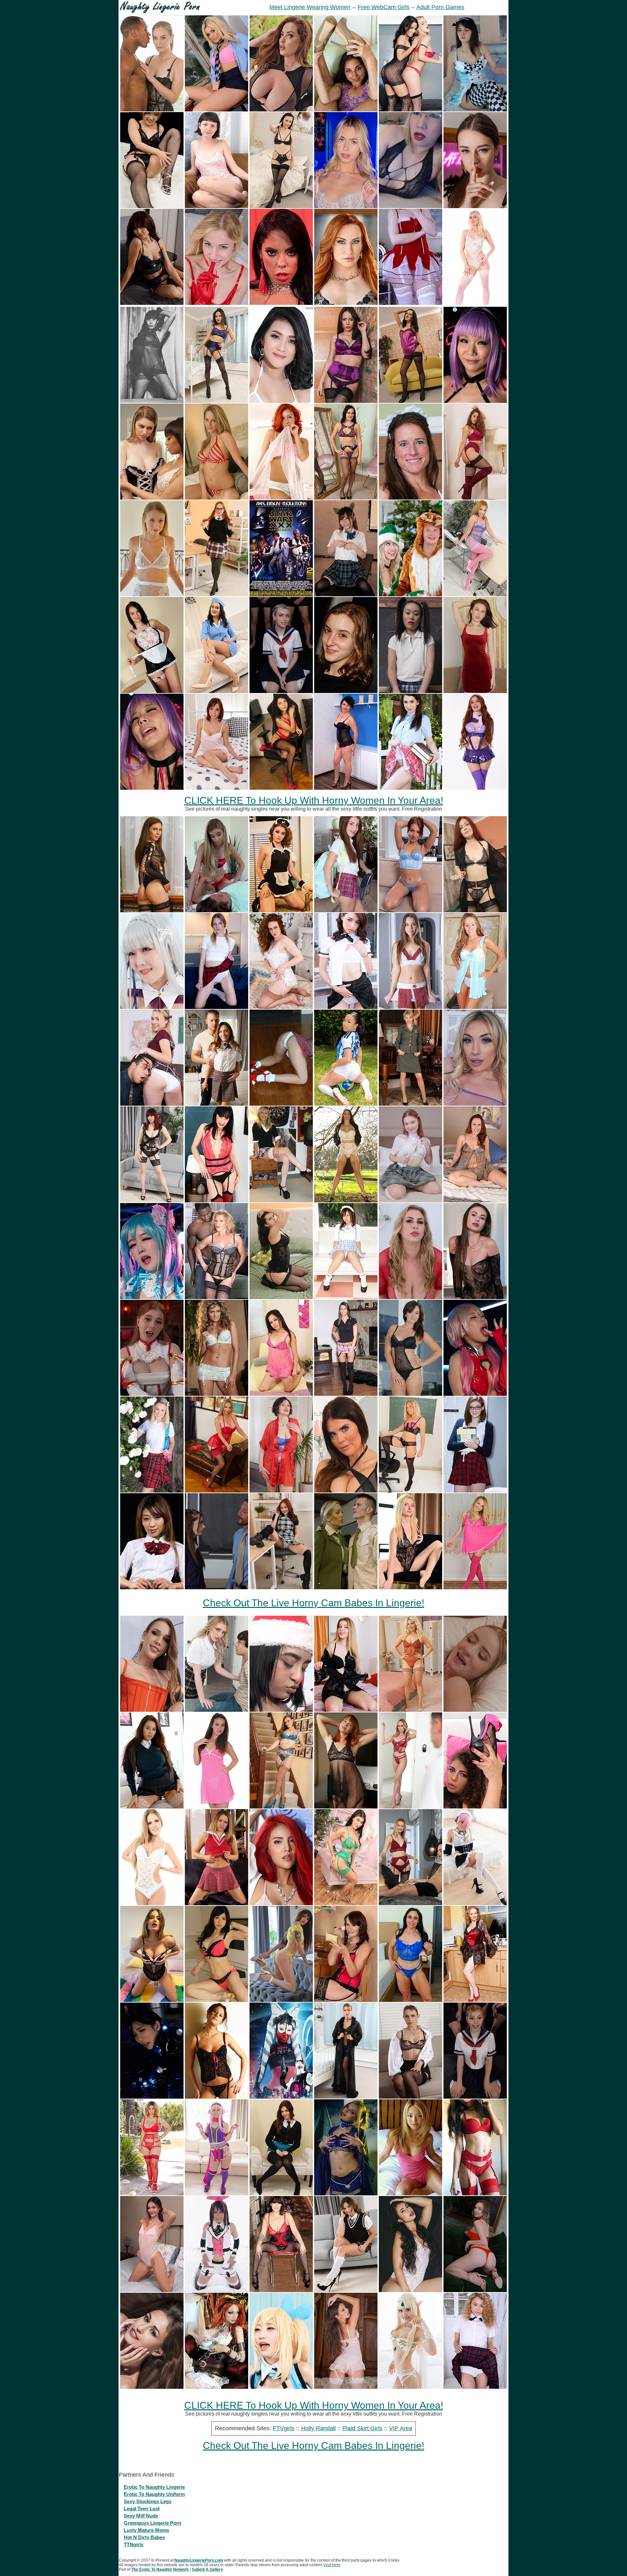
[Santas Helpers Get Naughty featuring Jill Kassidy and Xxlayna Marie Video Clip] (410, 594)
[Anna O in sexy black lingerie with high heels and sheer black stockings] (152, 910)
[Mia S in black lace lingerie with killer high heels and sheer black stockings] (475, 910)
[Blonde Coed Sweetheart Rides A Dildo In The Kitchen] (152, 594)
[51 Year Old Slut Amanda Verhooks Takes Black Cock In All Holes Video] (217, 1297)
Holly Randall (318, 2428)
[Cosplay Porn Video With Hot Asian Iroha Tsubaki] (217, 2290)
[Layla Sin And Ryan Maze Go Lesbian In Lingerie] (410, 110)
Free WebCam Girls (384, 7)
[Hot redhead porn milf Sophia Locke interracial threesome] (346, 303)
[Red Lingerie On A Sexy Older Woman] (346, 2000)
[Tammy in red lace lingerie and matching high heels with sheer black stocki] (217, 1491)
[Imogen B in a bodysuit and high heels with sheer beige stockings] (410, 1710)
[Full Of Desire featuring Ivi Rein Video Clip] (410, 1903)
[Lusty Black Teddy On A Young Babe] (410, 1394)
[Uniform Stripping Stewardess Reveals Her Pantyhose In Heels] (217, 691)
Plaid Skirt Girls (362, 2428)
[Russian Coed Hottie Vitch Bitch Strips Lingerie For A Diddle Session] (410, 910)
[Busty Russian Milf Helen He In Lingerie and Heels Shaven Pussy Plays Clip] (346, 788)
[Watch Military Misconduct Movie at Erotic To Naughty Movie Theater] (346, 1587)
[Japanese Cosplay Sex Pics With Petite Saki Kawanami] (152, 788)
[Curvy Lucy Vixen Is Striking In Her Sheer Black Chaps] (281, 110)
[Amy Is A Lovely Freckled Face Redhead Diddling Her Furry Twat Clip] (281, 1007)
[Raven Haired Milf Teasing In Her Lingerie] (217, 1201)
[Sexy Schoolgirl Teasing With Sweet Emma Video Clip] (346, 1394)
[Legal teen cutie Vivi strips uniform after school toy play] (410, 1201)
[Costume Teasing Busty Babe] (217, 2387)
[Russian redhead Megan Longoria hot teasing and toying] (475, 788)
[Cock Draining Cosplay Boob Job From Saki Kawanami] (475, 401)
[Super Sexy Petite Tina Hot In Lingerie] (217, 788)
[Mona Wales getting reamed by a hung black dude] (152, 110)
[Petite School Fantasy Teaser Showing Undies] (346, 1007)
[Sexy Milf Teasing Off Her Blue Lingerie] (475, 1007)
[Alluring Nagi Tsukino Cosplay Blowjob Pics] (475, 1394)
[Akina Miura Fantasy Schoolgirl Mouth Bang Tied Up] (152, 1587)
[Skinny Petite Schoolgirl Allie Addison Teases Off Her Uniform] (475, 2387)
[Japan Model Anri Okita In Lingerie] (217, 2000)
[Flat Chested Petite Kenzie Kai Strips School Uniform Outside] (152, 1491)
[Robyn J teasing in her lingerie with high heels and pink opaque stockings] (475, 594)
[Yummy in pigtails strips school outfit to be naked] (217, 1007)
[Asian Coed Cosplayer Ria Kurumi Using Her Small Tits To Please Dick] (152, 1007)
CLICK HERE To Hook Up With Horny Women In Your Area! (314, 800)
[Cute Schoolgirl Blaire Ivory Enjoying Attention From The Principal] (475, 1491)
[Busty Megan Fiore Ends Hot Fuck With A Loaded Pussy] (281, 303)
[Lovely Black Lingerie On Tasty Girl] (217, 2097)
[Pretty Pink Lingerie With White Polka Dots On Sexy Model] (217, 1807)
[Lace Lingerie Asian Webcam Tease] (410, 206)
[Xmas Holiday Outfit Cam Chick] (410, 303)
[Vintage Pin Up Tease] (152, 401)
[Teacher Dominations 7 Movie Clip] (217, 1587)
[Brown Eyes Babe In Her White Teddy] (152, 1903)
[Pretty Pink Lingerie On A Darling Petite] (475, 1587)
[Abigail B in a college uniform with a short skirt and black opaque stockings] (281, 2194)
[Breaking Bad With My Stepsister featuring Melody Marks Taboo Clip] (217, 1710)
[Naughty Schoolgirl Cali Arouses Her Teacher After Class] (152, 1104)
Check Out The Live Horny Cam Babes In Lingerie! (313, 1603)
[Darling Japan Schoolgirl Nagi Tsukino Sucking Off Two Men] (346, 594)
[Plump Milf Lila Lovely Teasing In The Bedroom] (410, 1297)
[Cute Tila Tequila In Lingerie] (410, 2194)
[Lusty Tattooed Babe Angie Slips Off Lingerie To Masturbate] (281, 2000)
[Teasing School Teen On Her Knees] (217, 1903)
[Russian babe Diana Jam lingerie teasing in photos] (152, 303)
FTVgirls (284, 2428)
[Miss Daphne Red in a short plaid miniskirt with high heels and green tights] (217, 594)
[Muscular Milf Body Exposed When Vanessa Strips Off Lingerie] (410, 2000)
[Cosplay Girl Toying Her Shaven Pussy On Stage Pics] (152, 1297)
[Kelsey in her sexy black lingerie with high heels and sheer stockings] (281, 1297)
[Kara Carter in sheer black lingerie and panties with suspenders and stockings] (152, 1201)
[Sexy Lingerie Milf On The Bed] (475, 1201)
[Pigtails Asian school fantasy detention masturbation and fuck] (410, 691)
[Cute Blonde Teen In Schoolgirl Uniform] (281, 1201)
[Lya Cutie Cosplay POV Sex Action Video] (152, 1394)
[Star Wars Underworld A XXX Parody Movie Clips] (281, 2097)
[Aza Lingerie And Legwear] (346, 110)
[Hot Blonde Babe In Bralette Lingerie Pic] (217, 1394)
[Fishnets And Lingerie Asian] (152, 206)
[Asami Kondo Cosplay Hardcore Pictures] (152, 2097)
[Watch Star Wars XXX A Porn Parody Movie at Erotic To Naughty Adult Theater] (281, 594)
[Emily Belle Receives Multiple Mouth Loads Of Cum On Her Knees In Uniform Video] (281, 691)
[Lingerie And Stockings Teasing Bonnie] (410, 401)
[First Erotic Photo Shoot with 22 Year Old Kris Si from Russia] (475, 691)
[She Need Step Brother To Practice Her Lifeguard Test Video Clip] (217, 910)
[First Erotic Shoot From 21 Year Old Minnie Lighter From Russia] (410, 1587)
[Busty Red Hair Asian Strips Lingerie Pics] (281, 1903)
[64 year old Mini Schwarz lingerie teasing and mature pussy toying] (281, 1491)
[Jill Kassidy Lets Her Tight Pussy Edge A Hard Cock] (346, 206)
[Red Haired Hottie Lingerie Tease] (281, 498)
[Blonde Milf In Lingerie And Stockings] (410, 1491)
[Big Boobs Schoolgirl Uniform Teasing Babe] (152, 1807)
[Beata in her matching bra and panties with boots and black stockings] (475, 498)
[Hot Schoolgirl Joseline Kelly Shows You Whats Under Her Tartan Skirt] (410, 788)
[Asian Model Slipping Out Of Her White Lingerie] (281, 401)
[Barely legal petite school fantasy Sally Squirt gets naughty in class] (346, 910)
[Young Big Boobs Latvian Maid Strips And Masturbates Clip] (152, 691)
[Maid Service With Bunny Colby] (152, 498)
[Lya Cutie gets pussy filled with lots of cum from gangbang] (475, 2097)
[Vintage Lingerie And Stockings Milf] (346, 1201)
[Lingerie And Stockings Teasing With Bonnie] (346, 498)
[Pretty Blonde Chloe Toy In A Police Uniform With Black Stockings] (410, 2097)
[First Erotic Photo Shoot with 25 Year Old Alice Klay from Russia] (475, 2290)
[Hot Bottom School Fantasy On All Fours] (281, 1104)
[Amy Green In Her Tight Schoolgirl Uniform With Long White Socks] (217, 110)
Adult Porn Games (440, 7)
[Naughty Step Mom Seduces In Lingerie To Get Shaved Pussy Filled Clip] (410, 1807)
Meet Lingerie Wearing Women (310, 7)
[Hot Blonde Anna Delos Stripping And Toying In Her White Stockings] (475, 303)
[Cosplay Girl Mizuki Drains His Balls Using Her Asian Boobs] (281, 2387)
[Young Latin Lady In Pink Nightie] (281, 1394)
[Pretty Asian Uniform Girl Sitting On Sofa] (346, 1297)
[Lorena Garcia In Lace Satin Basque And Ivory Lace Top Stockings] (346, 2387)
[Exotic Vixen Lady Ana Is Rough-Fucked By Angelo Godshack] (475, 1807)
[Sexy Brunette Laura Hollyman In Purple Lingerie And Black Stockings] (346, 401)
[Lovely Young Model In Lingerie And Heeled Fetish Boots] (346, 691)
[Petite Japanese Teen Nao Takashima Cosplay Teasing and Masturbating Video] (217, 2194)
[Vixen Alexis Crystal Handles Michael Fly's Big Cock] (152, 1710)
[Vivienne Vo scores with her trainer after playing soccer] (346, 1104)
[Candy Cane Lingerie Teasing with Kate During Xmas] (217, 498)
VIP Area (401, 2428)
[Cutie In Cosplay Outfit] (475, 110)
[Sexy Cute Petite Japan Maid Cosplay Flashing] (475, 1903)
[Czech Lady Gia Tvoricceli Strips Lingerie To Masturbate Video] (152, 2000)
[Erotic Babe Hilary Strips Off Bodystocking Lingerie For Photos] (475, 1297)
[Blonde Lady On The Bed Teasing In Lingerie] (346, 1710)
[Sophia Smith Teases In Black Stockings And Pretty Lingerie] (281, 206)
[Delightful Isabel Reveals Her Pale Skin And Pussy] (217, 303)
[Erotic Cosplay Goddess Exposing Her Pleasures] (346, 2194)
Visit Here (332, 2565)
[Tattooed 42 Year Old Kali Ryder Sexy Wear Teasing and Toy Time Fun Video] (281, 2290)
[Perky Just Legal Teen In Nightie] (217, 206)
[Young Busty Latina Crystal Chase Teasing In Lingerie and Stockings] (152, 2194)
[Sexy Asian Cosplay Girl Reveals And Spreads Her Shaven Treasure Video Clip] (410, 2387)
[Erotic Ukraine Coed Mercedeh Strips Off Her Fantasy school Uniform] (410, 1007)
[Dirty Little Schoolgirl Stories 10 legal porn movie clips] (475, 1710)
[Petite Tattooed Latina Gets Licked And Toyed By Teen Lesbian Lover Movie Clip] (281, 1710)
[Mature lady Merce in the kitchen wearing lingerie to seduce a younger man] (475, 2000)
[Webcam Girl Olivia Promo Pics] (475, 2194)
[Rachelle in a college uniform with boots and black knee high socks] (281, 1587)
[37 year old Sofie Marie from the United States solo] (410, 498)
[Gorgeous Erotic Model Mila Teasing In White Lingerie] (152, 2387)
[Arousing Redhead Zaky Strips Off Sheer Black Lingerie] (346, 1807)
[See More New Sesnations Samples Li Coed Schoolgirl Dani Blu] (217, 1104)
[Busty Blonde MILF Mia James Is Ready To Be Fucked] (475, 1104)
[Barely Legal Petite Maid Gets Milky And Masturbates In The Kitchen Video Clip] (281, 910)
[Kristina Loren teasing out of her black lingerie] (475, 206)
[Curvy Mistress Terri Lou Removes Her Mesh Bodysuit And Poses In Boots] (346, 1491)
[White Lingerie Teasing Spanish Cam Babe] (410, 2290)
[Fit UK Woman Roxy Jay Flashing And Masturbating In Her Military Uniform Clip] (410, 1104)
